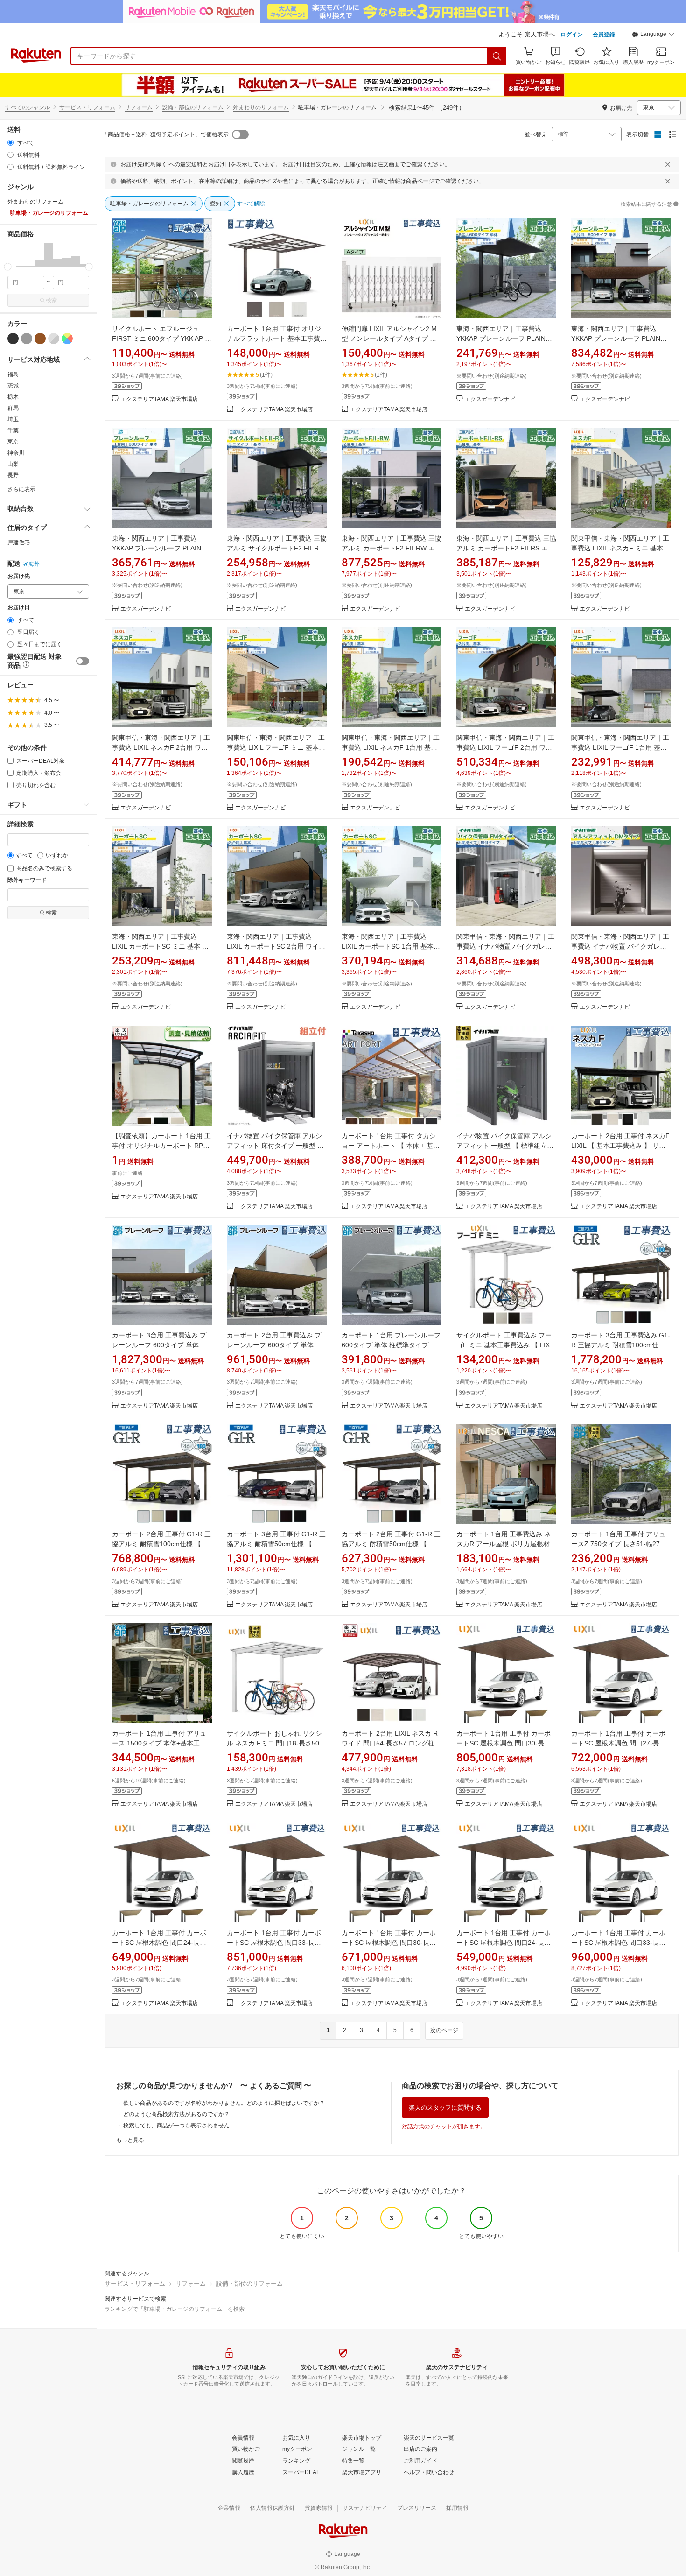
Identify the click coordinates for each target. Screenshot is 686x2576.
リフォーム (139, 107)
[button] (653, 35)
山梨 (13, 464)
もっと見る (130, 2140)
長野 (13, 475)
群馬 (13, 408)
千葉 (13, 430)
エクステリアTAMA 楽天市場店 (159, 399)
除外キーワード (27, 880)
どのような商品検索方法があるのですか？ (176, 2114)
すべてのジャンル (28, 107)
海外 (34, 564)
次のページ (444, 2030)
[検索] (497, 56)
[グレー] (27, 338)
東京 (13, 442)
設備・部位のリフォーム (193, 107)
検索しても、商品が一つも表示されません (176, 2126)
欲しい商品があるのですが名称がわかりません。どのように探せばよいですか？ (224, 2103)
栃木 (13, 397)
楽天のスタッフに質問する (445, 2108)
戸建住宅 (19, 542)
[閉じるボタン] (668, 164)
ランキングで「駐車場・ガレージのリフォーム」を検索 (175, 2309)
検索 (51, 300)
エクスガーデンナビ (490, 399)
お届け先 (19, 576)
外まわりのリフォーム (261, 107)
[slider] (8, 267)
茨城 (13, 386)
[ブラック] (13, 338)
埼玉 (13, 419)
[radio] (10, 143)
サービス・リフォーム (87, 107)
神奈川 (16, 453)
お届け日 (19, 608)
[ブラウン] (40, 338)
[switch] (83, 661)
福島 (13, 374)
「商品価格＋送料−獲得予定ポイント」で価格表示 (165, 134)
